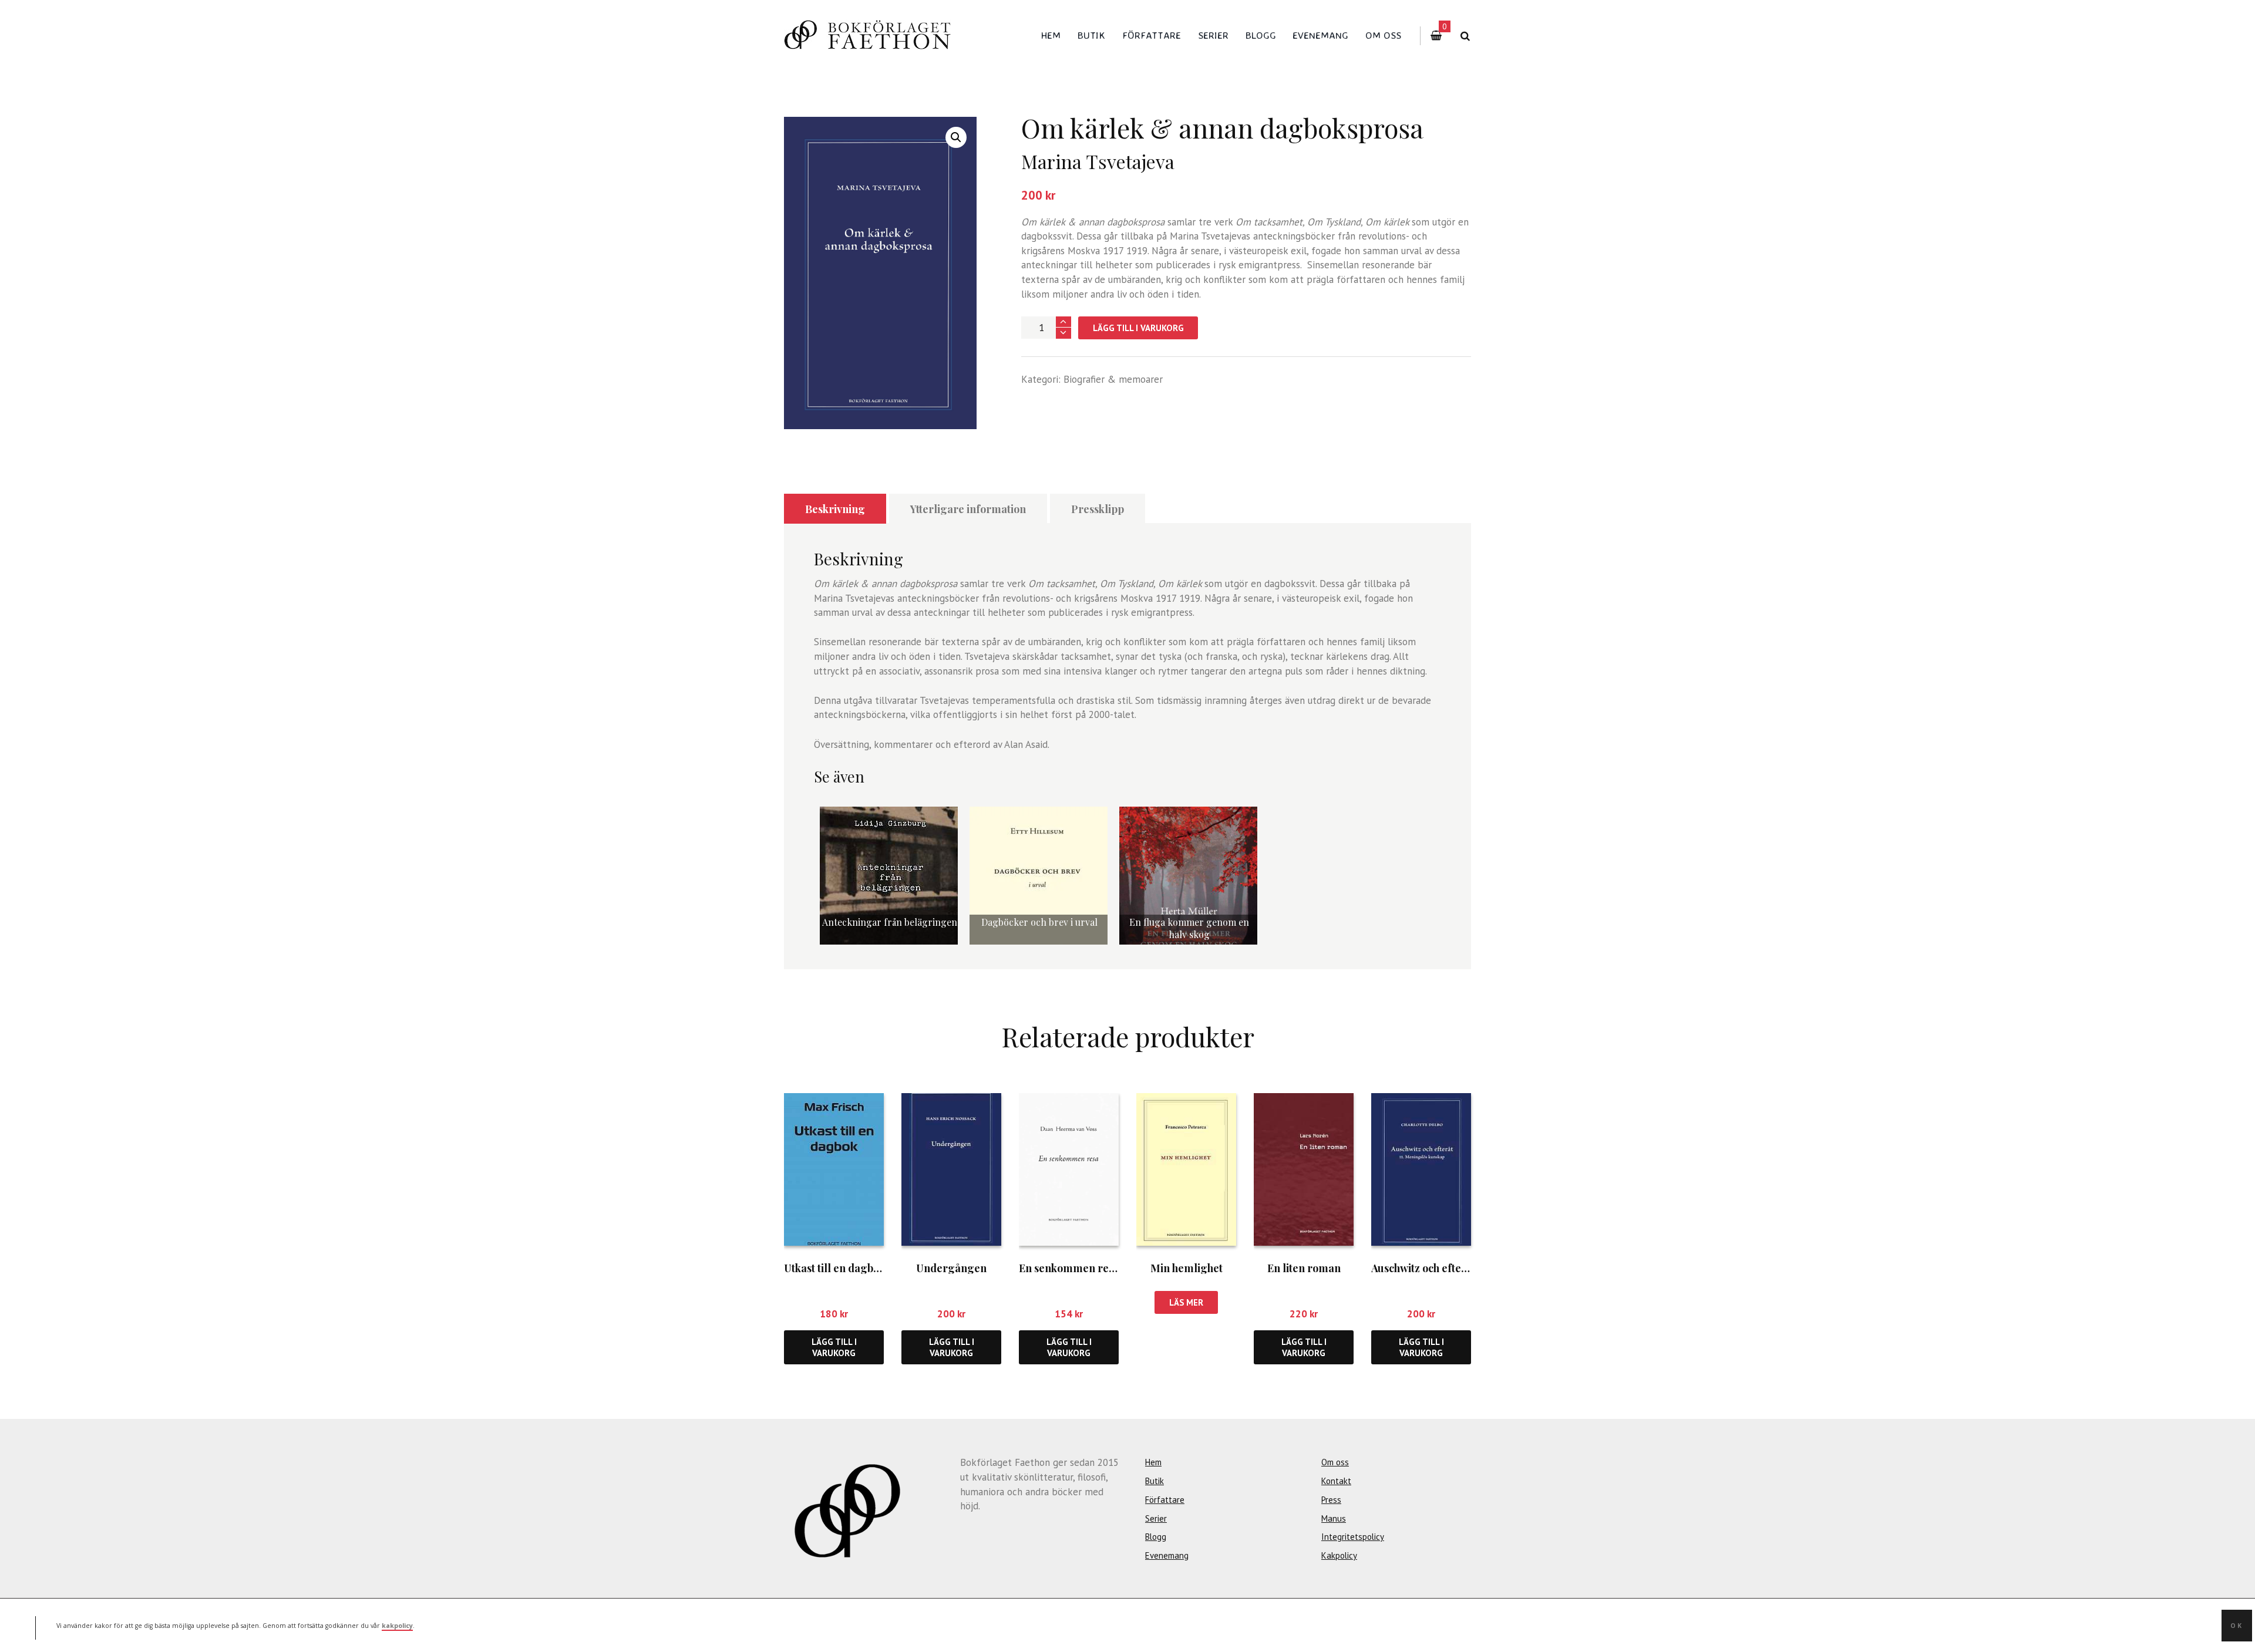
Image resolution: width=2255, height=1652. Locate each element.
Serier (1213, 35)
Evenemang (1320, 35)
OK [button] (2237, 1625)
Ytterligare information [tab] (968, 509)
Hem (1051, 35)
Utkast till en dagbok (834, 1268)
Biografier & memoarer (1113, 379)
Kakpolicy (1339, 1555)
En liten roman (1304, 1268)
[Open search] (1465, 36)
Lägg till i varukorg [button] (834, 1347)
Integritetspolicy (1353, 1537)
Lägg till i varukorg (1138, 328)
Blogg (1261, 35)
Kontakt (1336, 1481)
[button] (956, 137)
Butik (1091, 35)
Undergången (951, 1268)
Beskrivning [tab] (835, 509)
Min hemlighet (1187, 1268)
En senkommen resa (1069, 1268)
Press (1331, 1500)
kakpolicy (397, 1625)
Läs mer (1186, 1302)
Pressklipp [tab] (1098, 509)
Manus (1334, 1518)
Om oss (1383, 35)
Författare (1152, 35)
